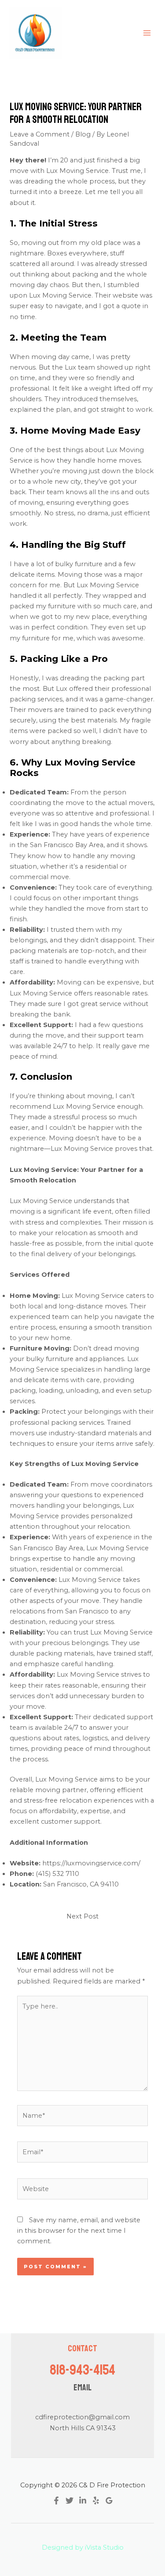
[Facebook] (56, 2501)
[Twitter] (70, 2501)
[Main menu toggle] (147, 33)
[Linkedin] (83, 2501)
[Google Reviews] (109, 2501)
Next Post (82, 1916)
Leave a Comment (40, 134)
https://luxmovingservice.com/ (91, 1863)
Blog (83, 134)
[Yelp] (96, 2501)
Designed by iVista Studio (83, 2547)
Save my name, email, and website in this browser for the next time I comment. (79, 2231)
